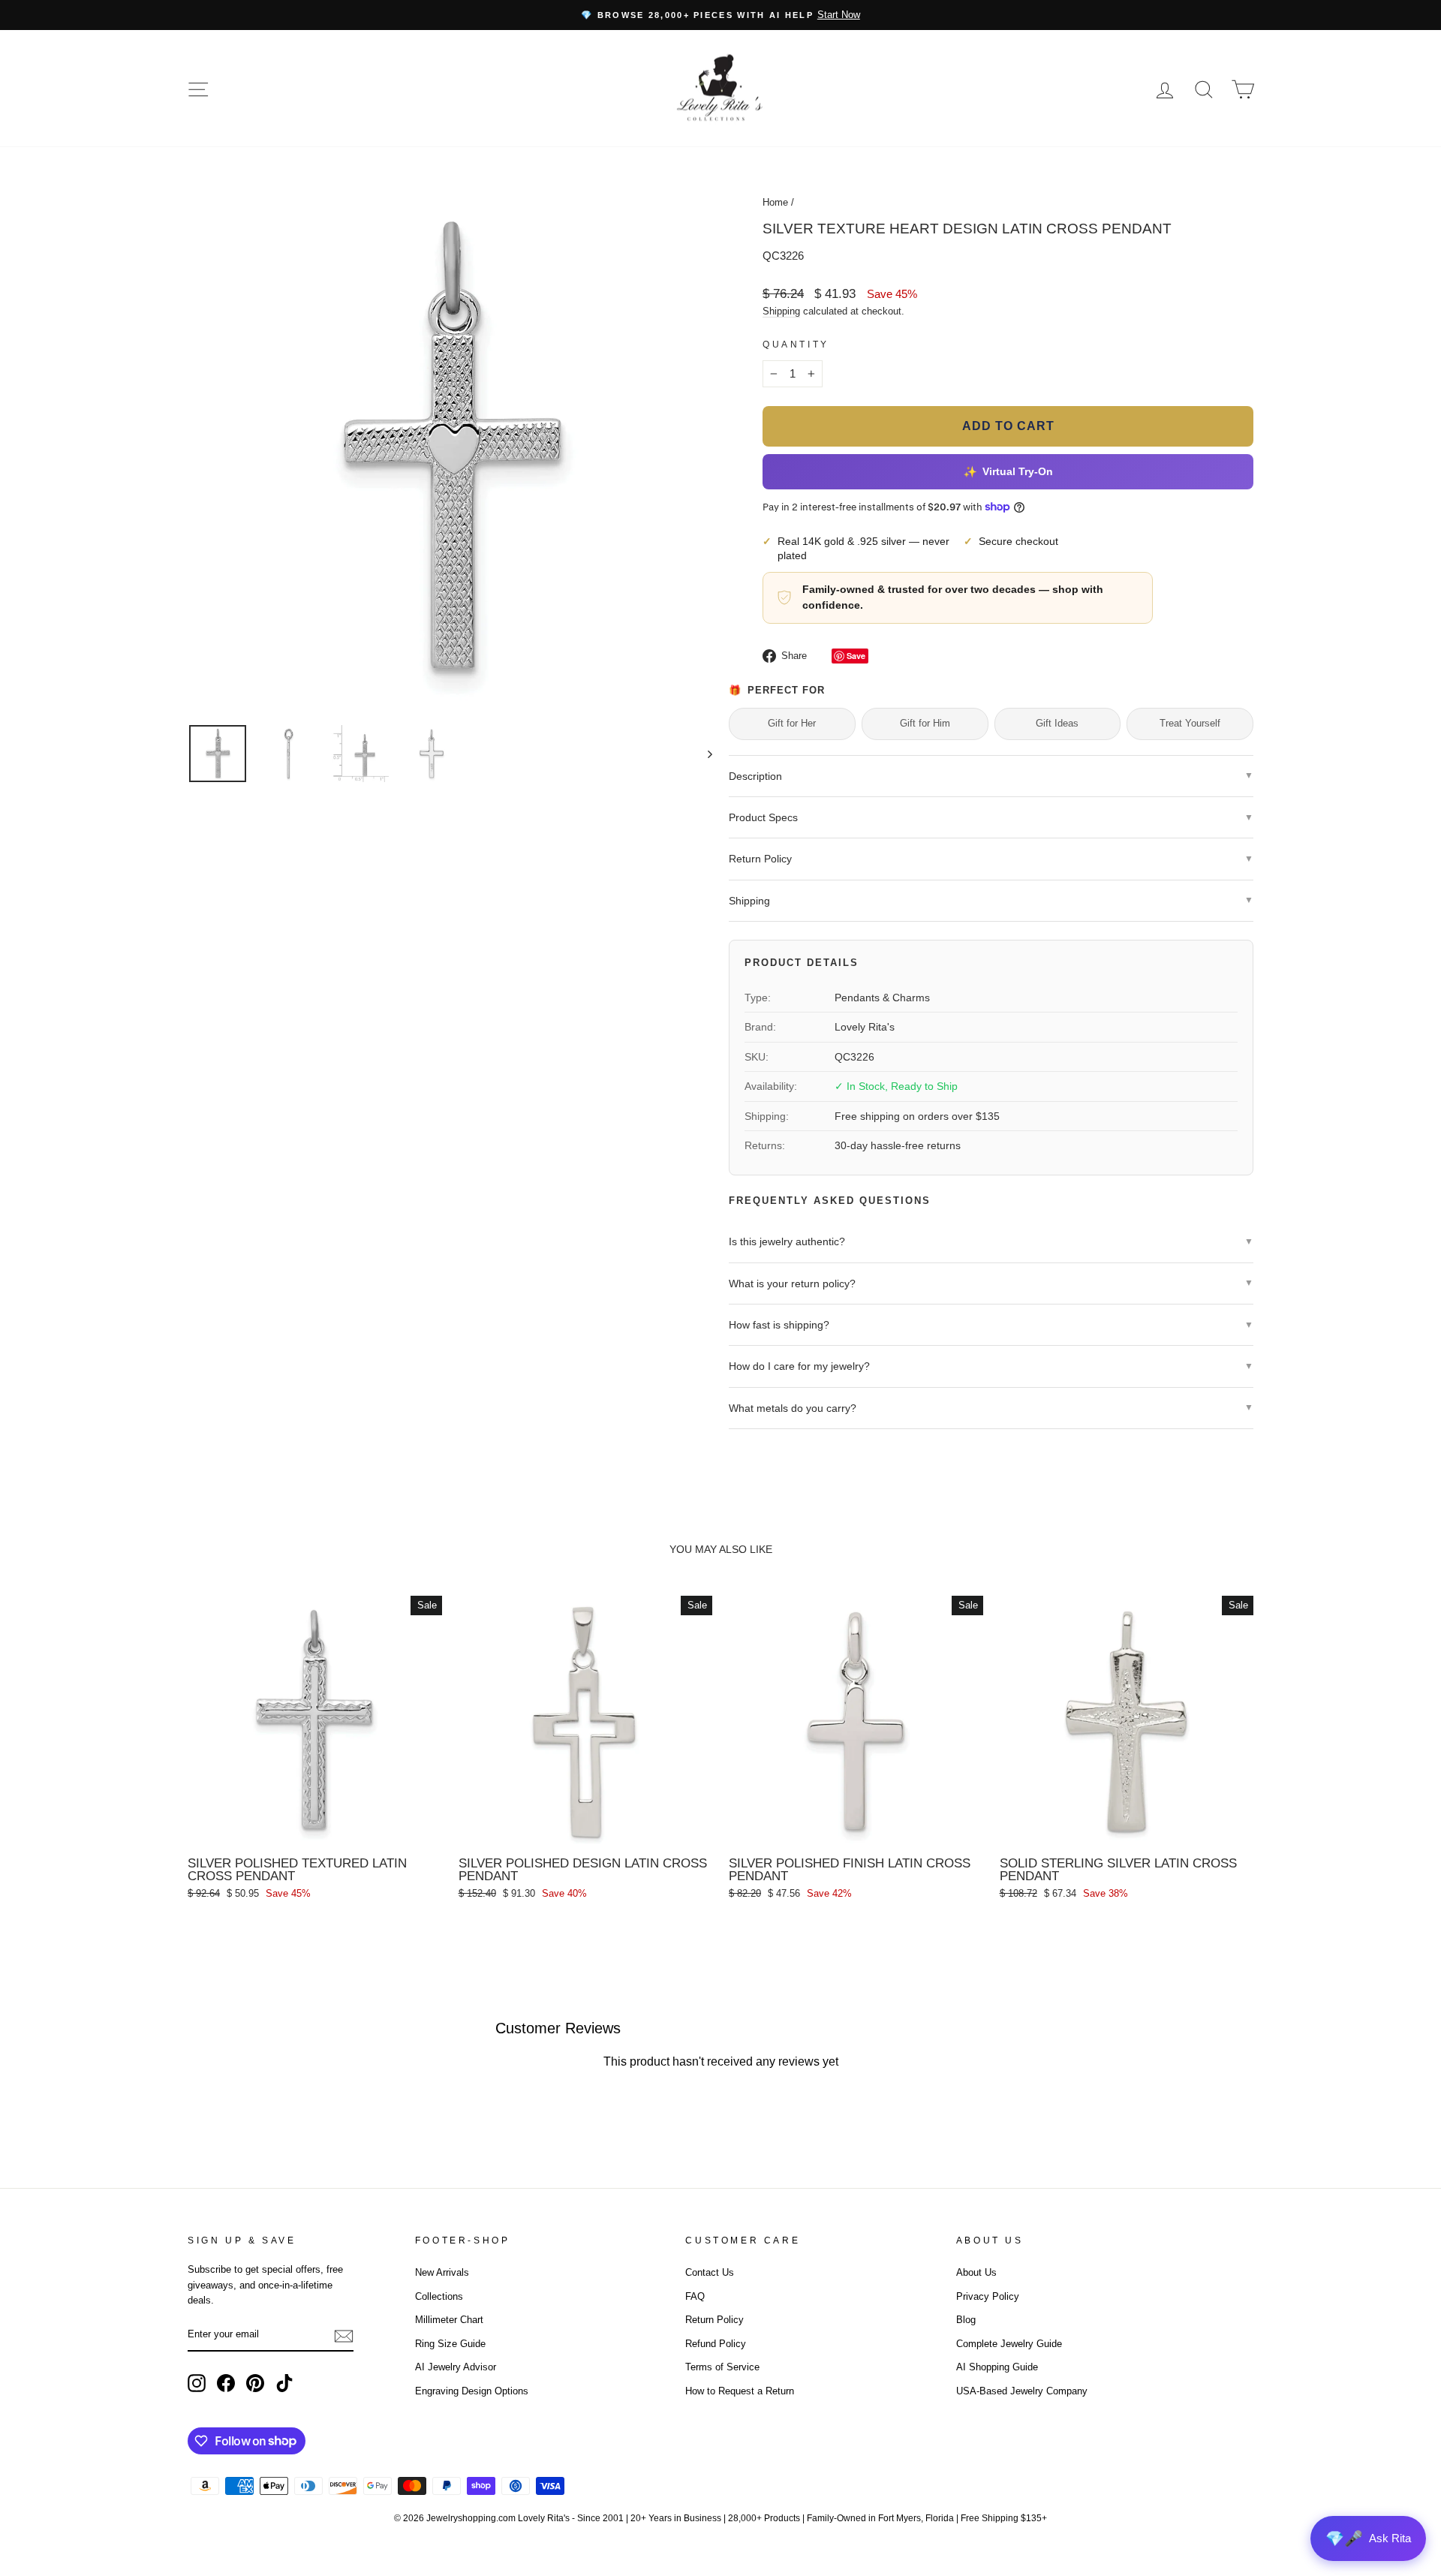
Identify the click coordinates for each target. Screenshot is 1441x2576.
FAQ (695, 2296)
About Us (976, 2272)
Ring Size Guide (450, 2344)
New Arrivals (442, 2272)
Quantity (796, 345)
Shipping (781, 311)
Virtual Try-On (1008, 472)
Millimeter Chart (449, 2320)
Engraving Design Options (472, 2391)
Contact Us (710, 2272)
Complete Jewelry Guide (1009, 2344)
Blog (966, 2320)
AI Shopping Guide (997, 2367)
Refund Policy (716, 2344)
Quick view (314, 1832)
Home (775, 202)
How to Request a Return (740, 2391)
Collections (439, 2296)
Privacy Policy (988, 2296)
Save (856, 656)
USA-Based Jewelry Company (1022, 2391)
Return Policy (714, 2320)
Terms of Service (722, 2367)
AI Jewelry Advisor (456, 2367)
